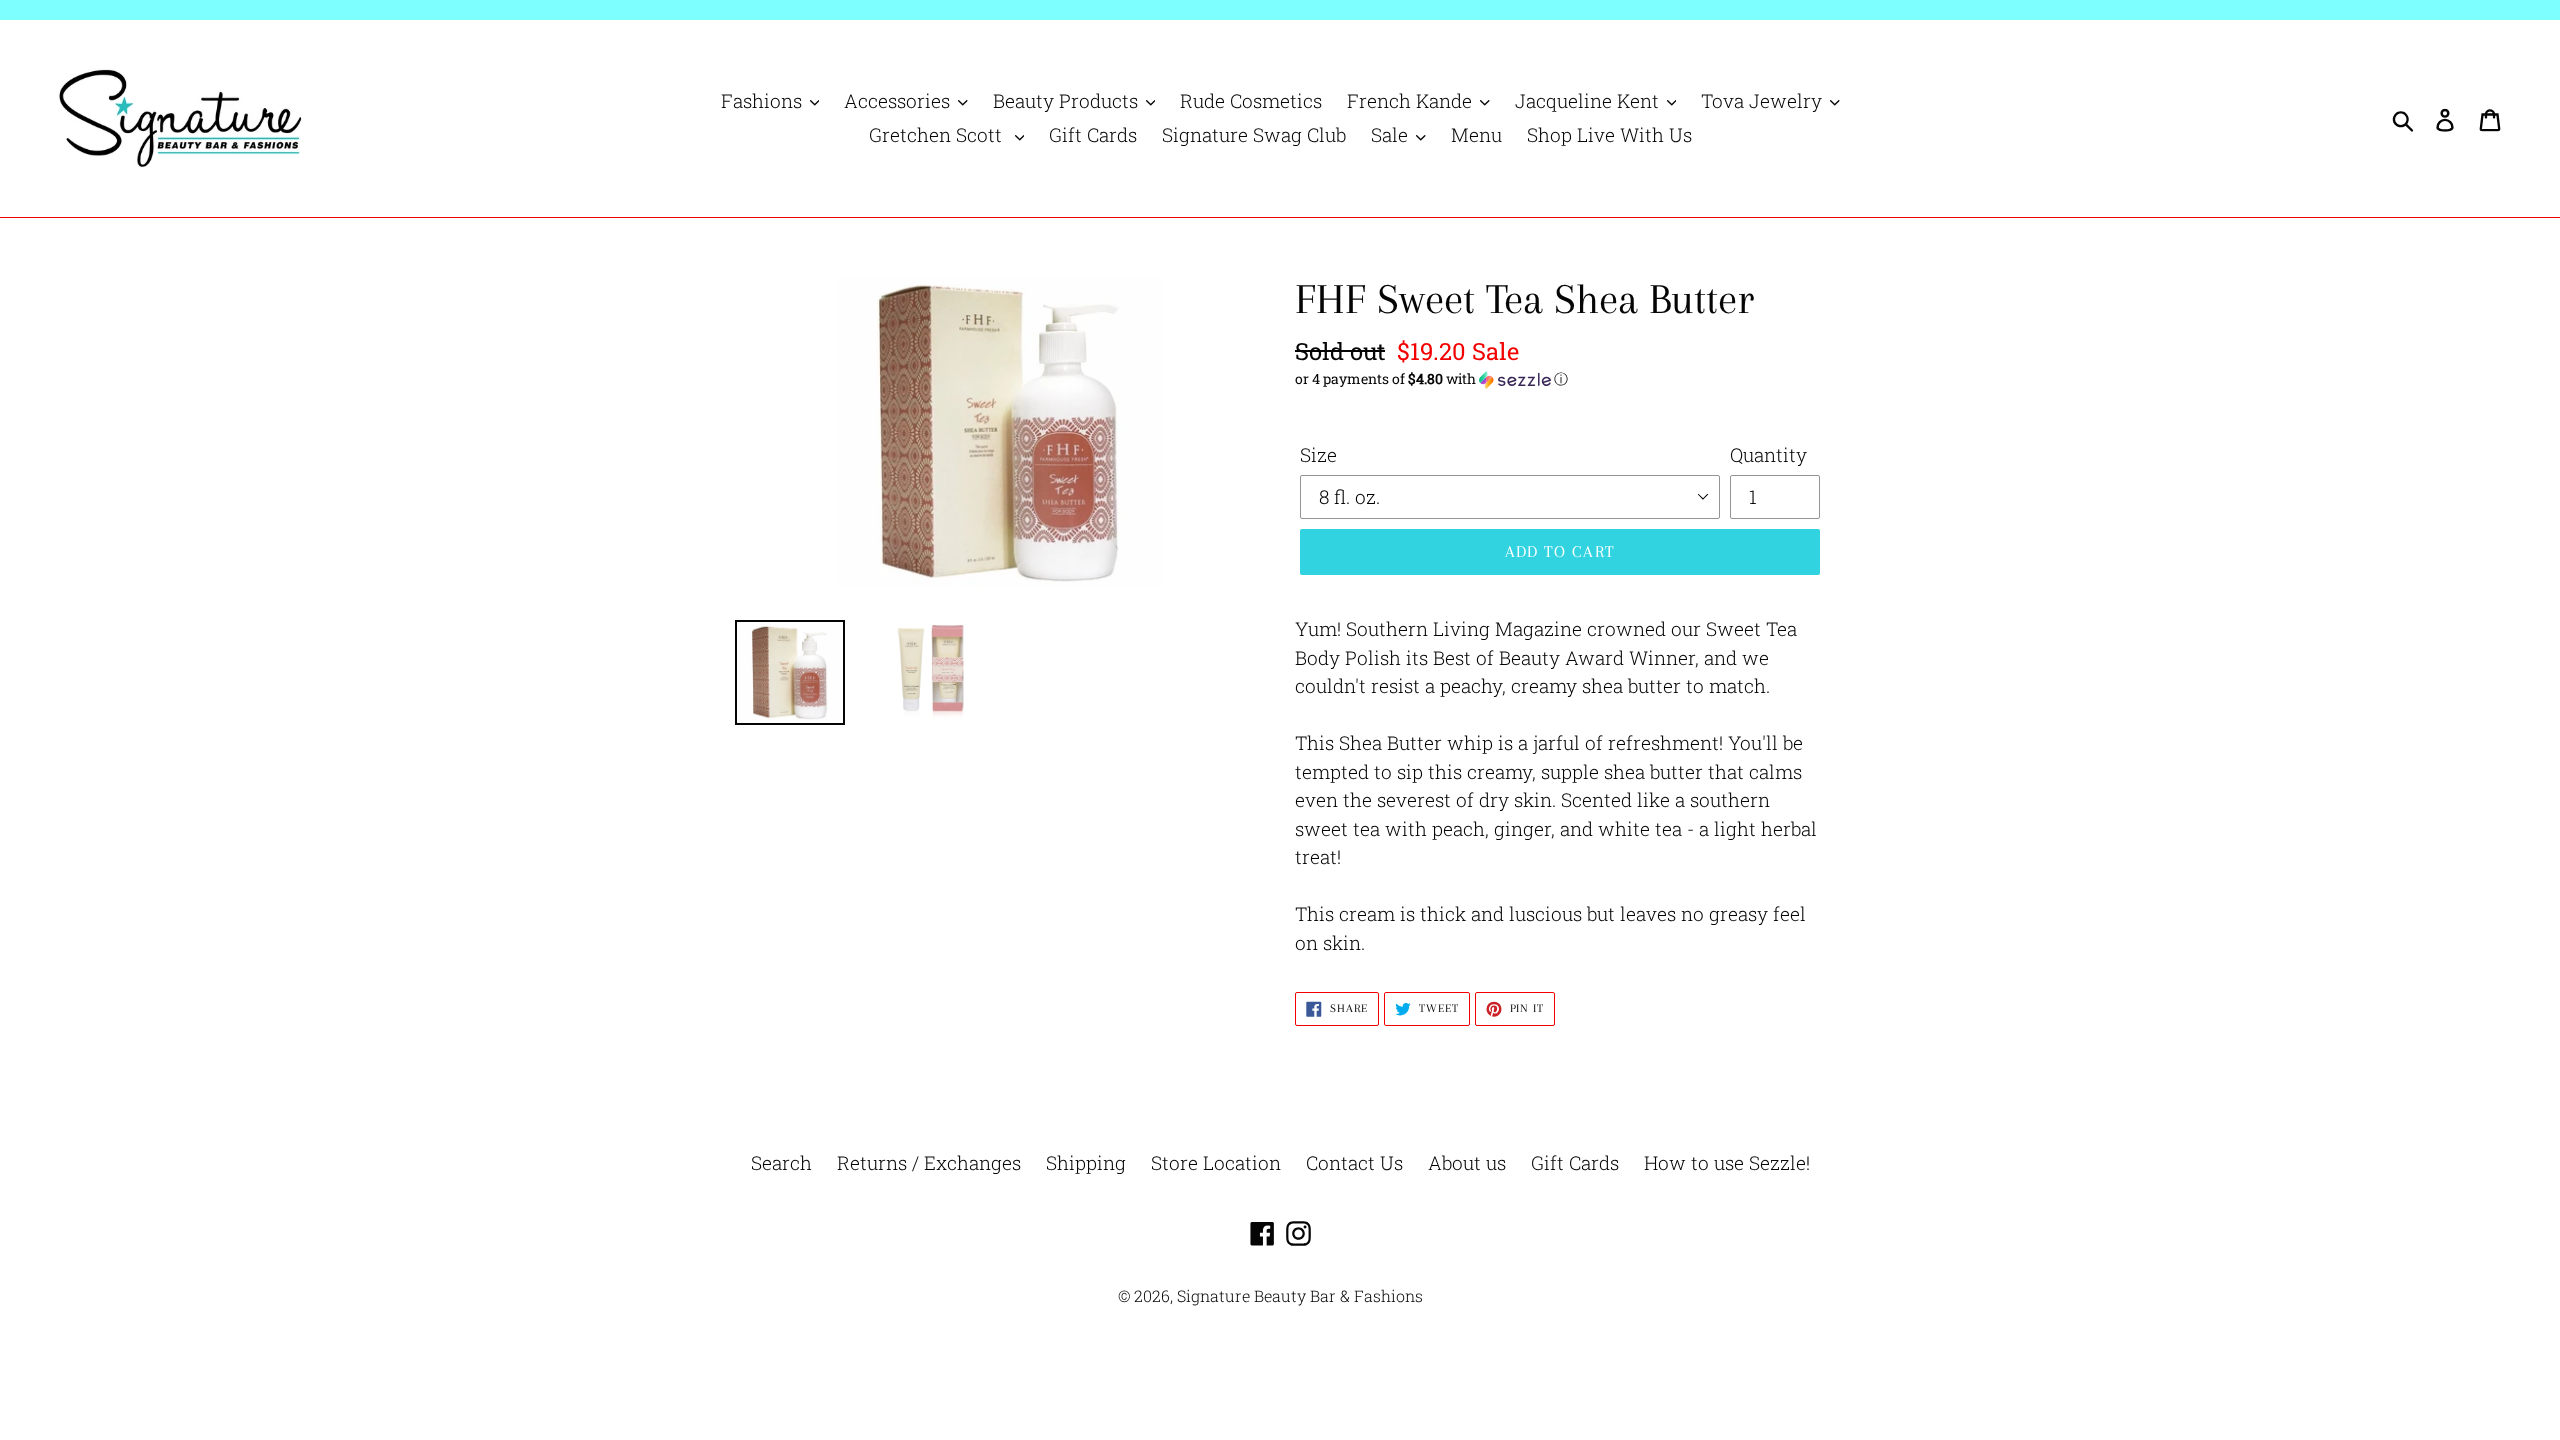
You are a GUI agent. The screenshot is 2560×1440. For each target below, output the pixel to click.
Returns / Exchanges (929, 1162)
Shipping (1086, 1162)
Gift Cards (1575, 1162)
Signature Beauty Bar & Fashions (1300, 1295)
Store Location (1216, 1162)
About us (1467, 1162)
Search (781, 1162)
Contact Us (1354, 1162)
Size (1318, 454)
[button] (1560, 379)
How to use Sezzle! (1727, 1162)
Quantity (1768, 454)
